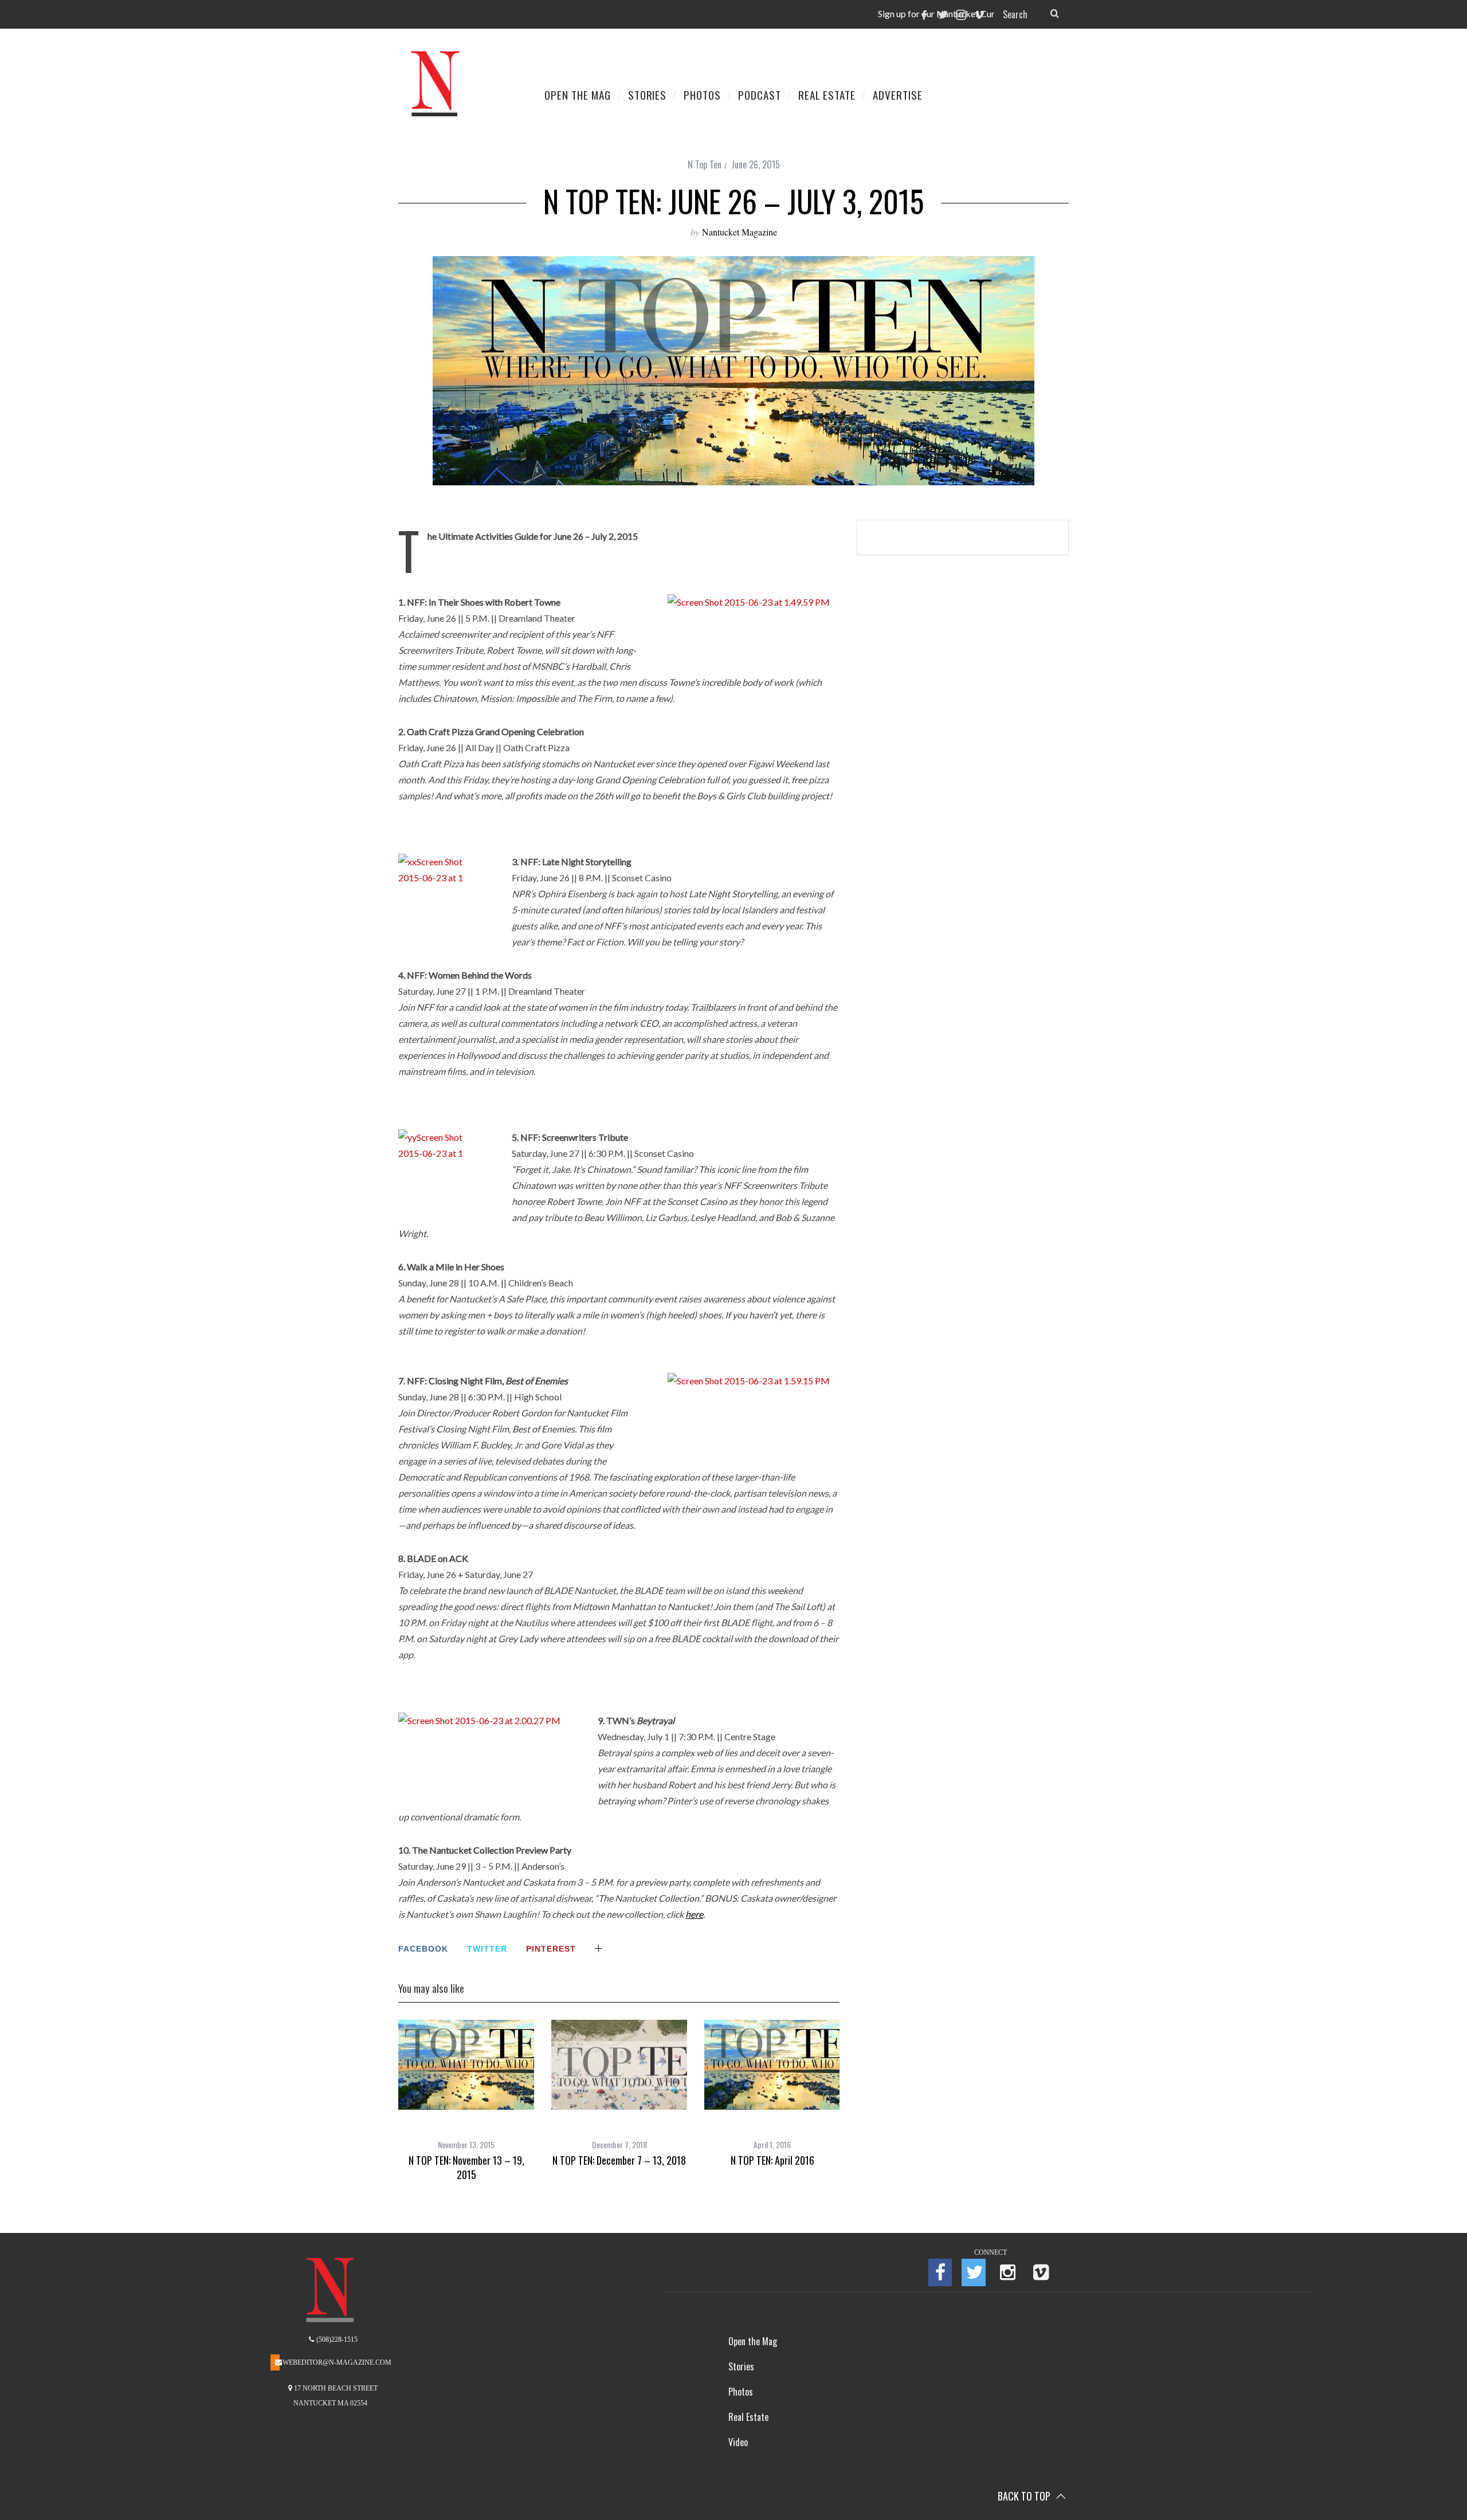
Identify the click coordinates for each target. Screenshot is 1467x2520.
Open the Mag (753, 2341)
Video (738, 2442)
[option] (466, 2101)
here (694, 1914)
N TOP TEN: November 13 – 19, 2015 (466, 2167)
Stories (741, 2366)
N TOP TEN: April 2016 (772, 2160)
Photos (741, 2392)
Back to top (1025, 2496)
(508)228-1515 (336, 2340)
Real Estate (748, 2417)
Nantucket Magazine (740, 232)
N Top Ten (705, 164)
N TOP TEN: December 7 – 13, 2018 (619, 2160)
